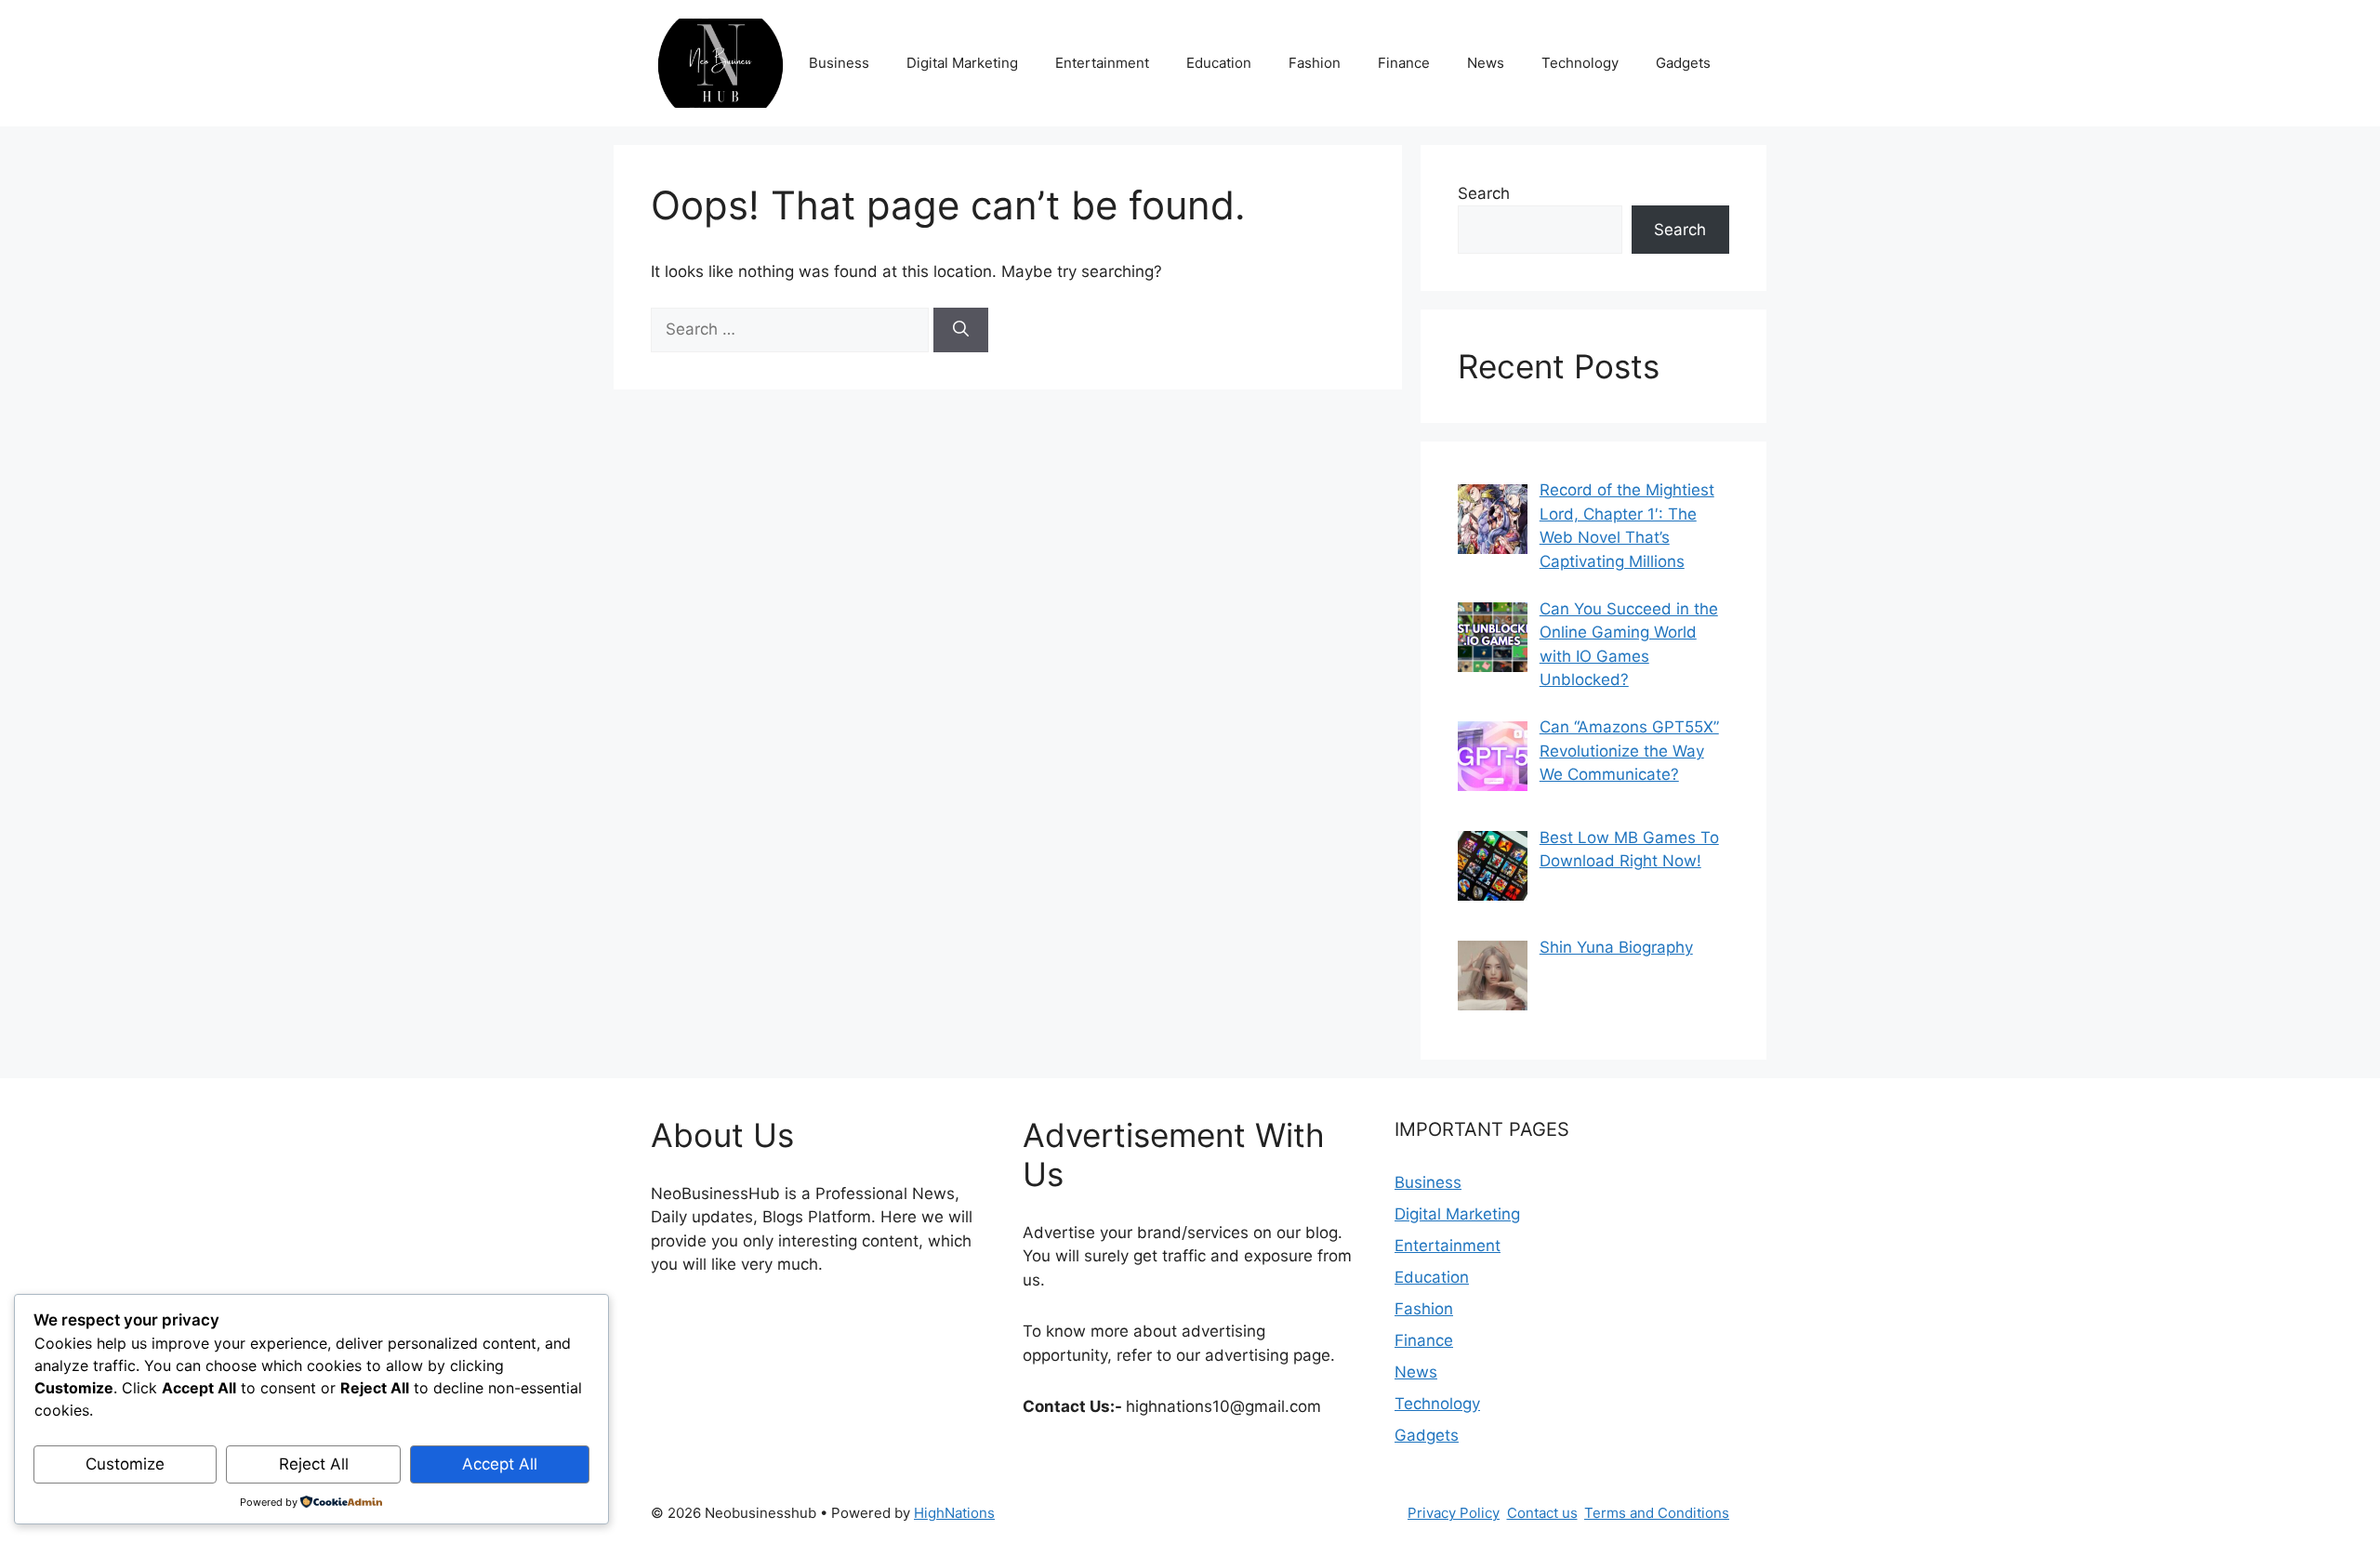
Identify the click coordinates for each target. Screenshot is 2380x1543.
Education (1219, 63)
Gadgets (1683, 63)
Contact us (1542, 1513)
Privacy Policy (1454, 1513)
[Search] (961, 330)
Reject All (314, 1464)
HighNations (954, 1513)
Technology (1580, 63)
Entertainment (1102, 63)
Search (1484, 193)
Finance (1404, 63)
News (1486, 63)
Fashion (1315, 63)
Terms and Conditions (1657, 1513)
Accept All (500, 1464)
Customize (125, 1464)
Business (839, 63)
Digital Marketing (962, 63)
